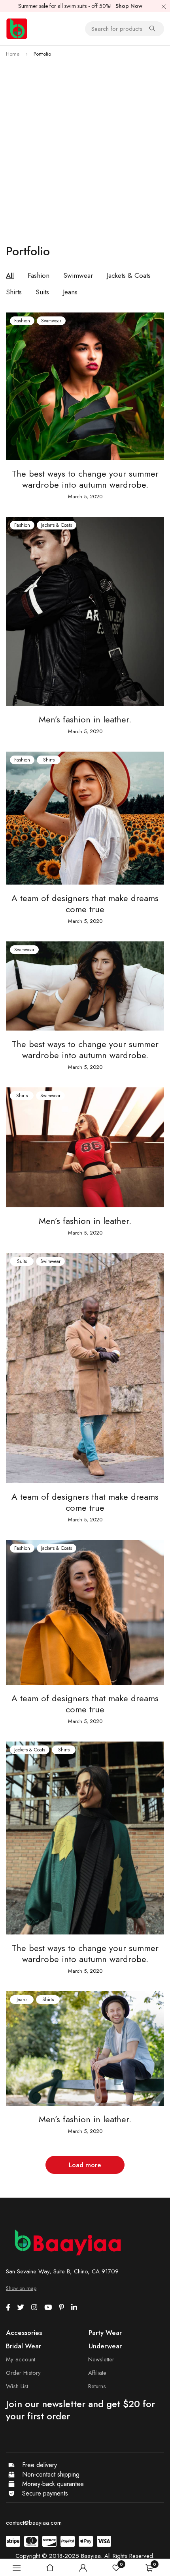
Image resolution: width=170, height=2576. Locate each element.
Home (13, 54)
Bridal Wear (24, 2346)
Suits (22, 1261)
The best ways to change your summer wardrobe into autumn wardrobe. (85, 479)
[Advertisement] (85, 148)
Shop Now (129, 6)
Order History (23, 2373)
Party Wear (105, 2333)
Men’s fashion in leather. (85, 719)
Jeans (22, 2000)
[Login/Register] (83, 2568)
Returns (97, 2386)
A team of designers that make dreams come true (85, 904)
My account (21, 2359)
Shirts (49, 760)
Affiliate (97, 2373)
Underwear (105, 2346)
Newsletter (101, 2359)
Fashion (22, 321)
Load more (85, 2165)
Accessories (24, 2333)
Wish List (17, 2386)
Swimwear (51, 321)
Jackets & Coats (57, 525)
